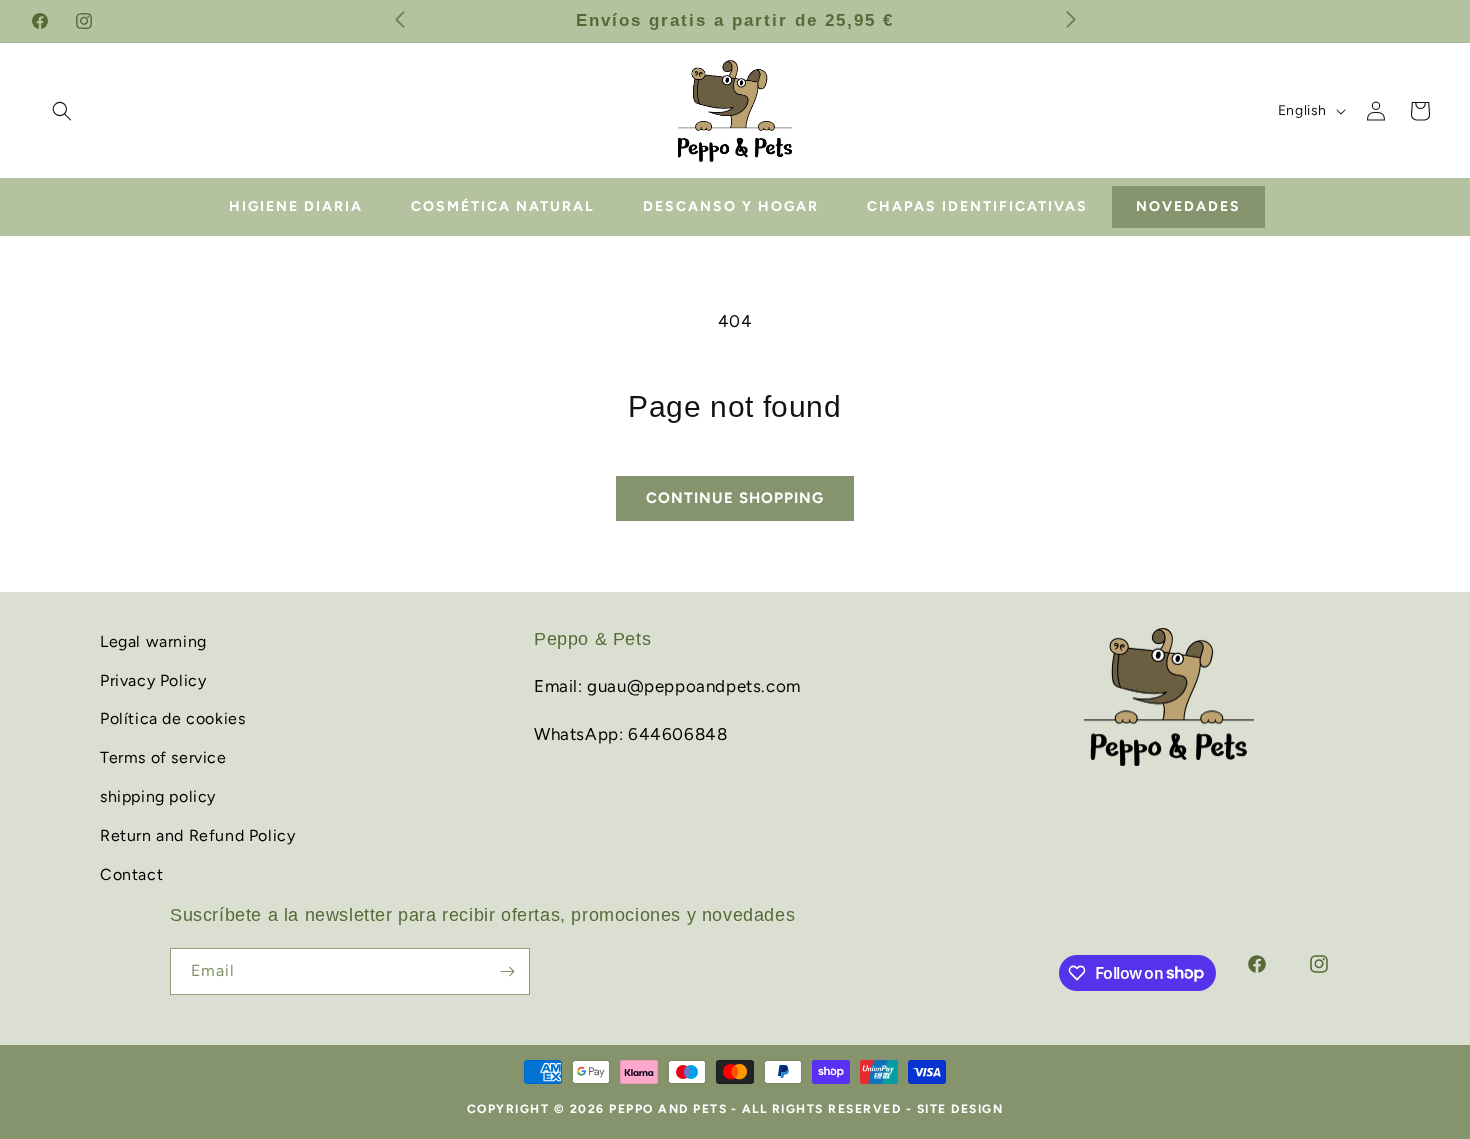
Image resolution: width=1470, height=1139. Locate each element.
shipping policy (158, 796)
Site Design (960, 1109)
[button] (62, 111)
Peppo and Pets (668, 1109)
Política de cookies (172, 718)
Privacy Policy (153, 679)
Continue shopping (735, 498)
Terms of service (163, 757)
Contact (131, 873)
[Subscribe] (507, 971)
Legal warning (153, 641)
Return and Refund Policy (197, 835)
